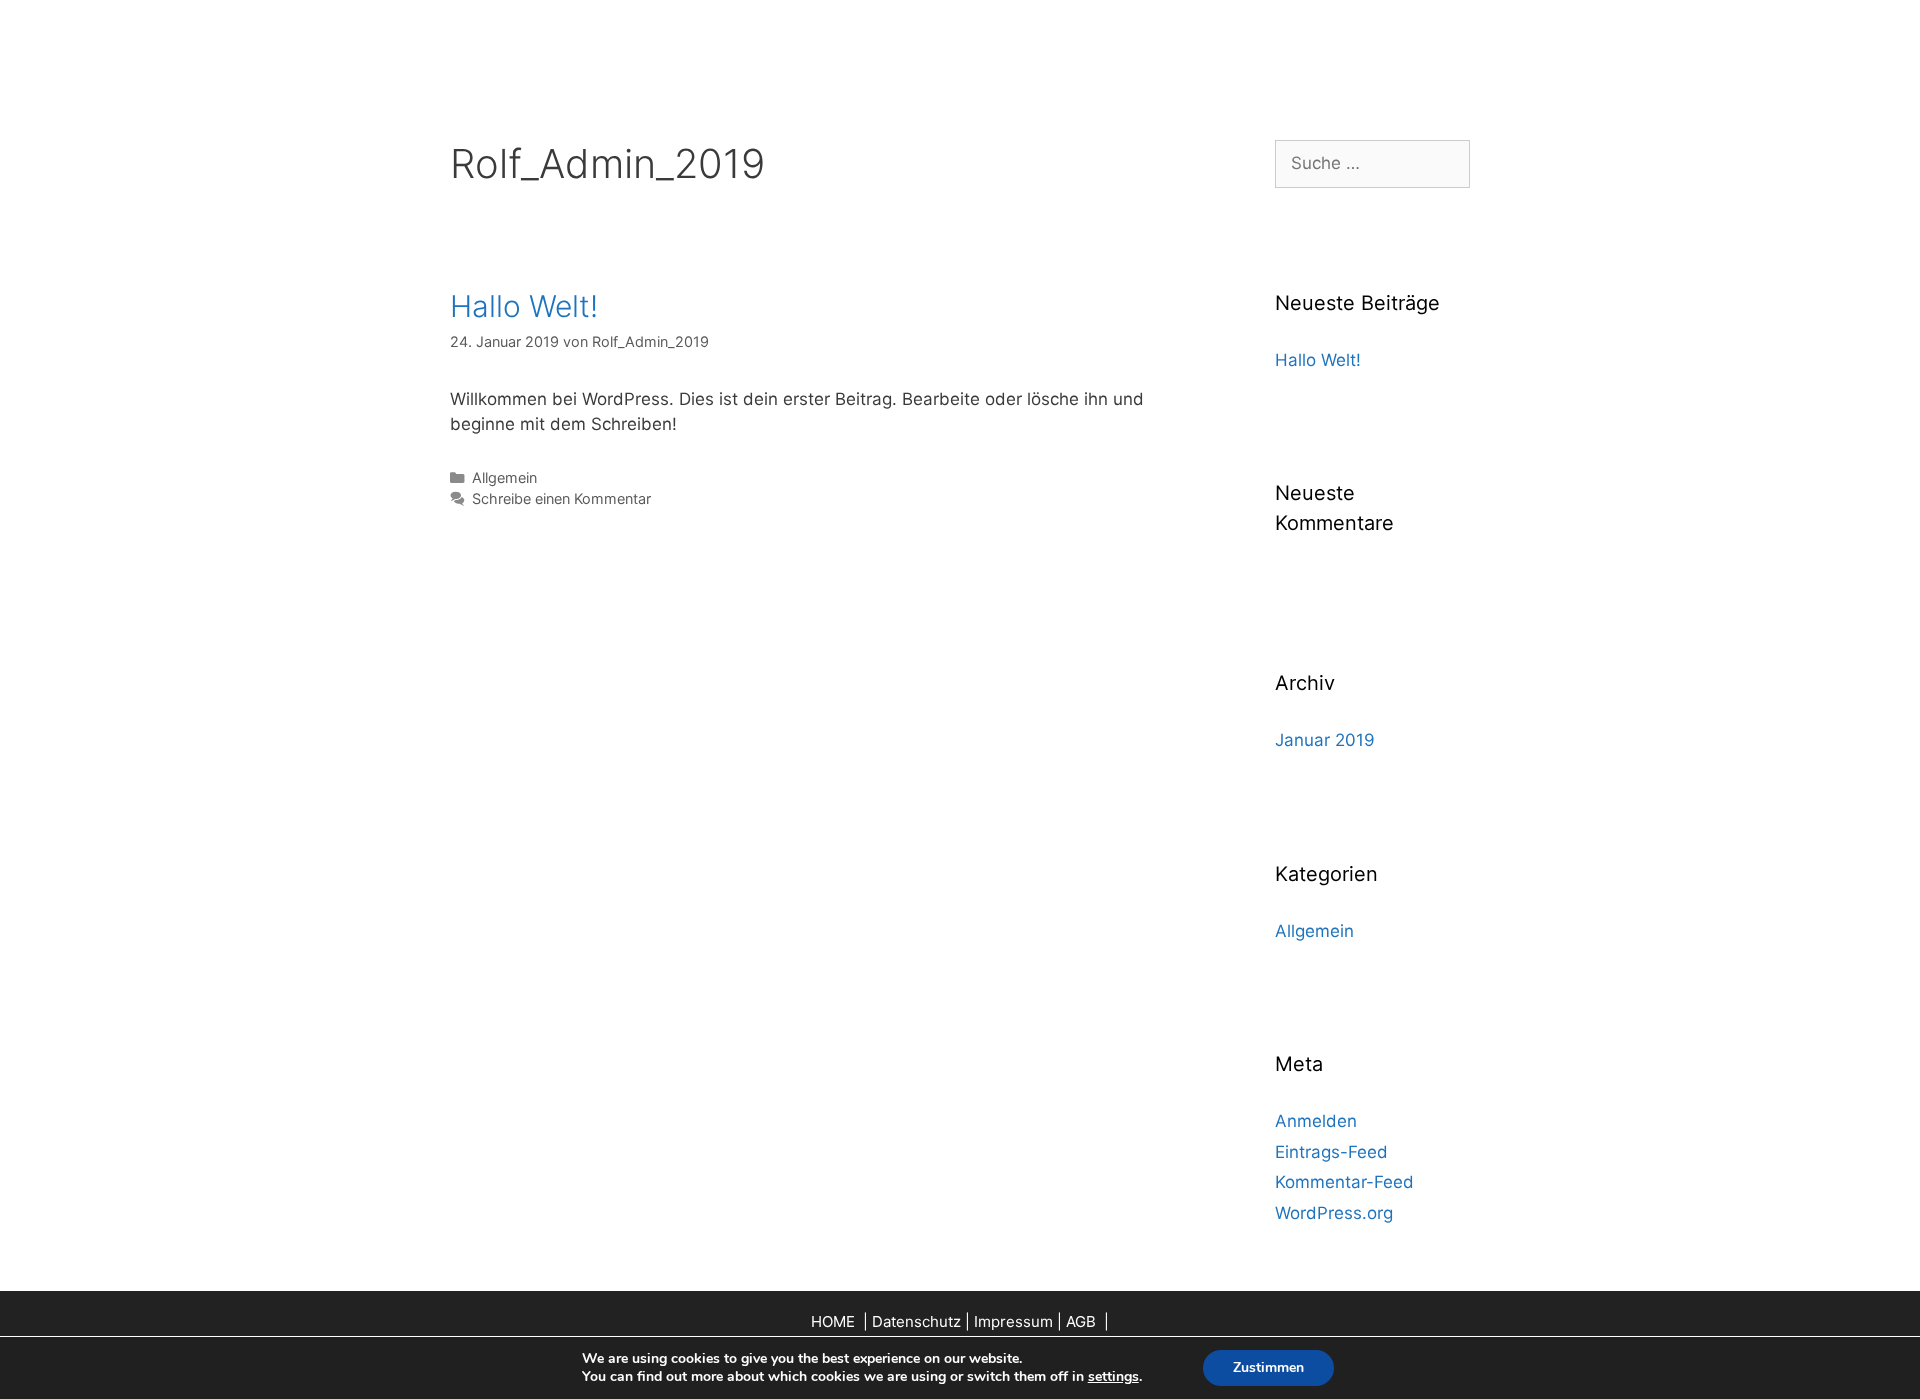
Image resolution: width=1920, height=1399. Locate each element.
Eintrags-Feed (1331, 1152)
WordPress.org (1334, 1213)
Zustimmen (1268, 1367)
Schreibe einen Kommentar (561, 498)
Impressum (1013, 1321)
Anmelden (1316, 1121)
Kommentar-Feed (1344, 1182)
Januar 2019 (1325, 740)
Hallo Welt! (524, 306)
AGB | (1087, 1321)
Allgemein (504, 477)
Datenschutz (916, 1321)
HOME (835, 1321)
